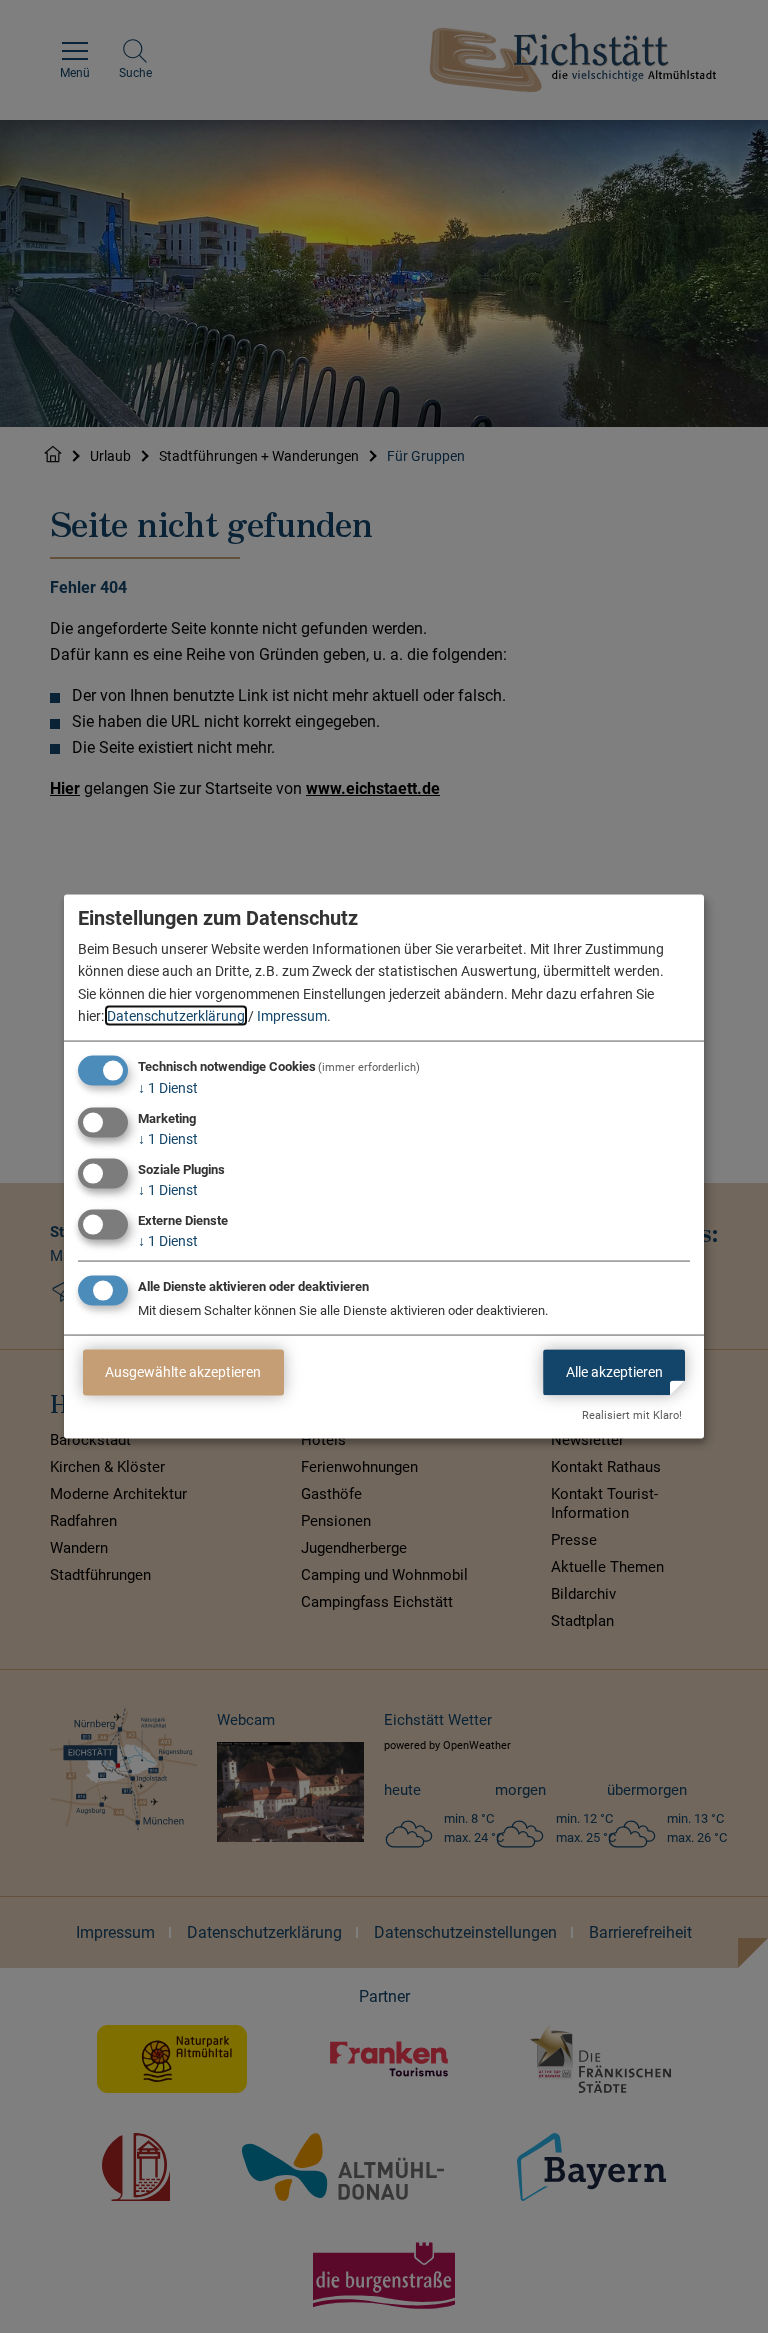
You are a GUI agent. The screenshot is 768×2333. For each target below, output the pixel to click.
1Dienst (168, 1088)
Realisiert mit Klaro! (632, 1415)
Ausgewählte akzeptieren (183, 1372)
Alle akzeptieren (614, 1372)
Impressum (292, 1016)
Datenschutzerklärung (176, 1016)
